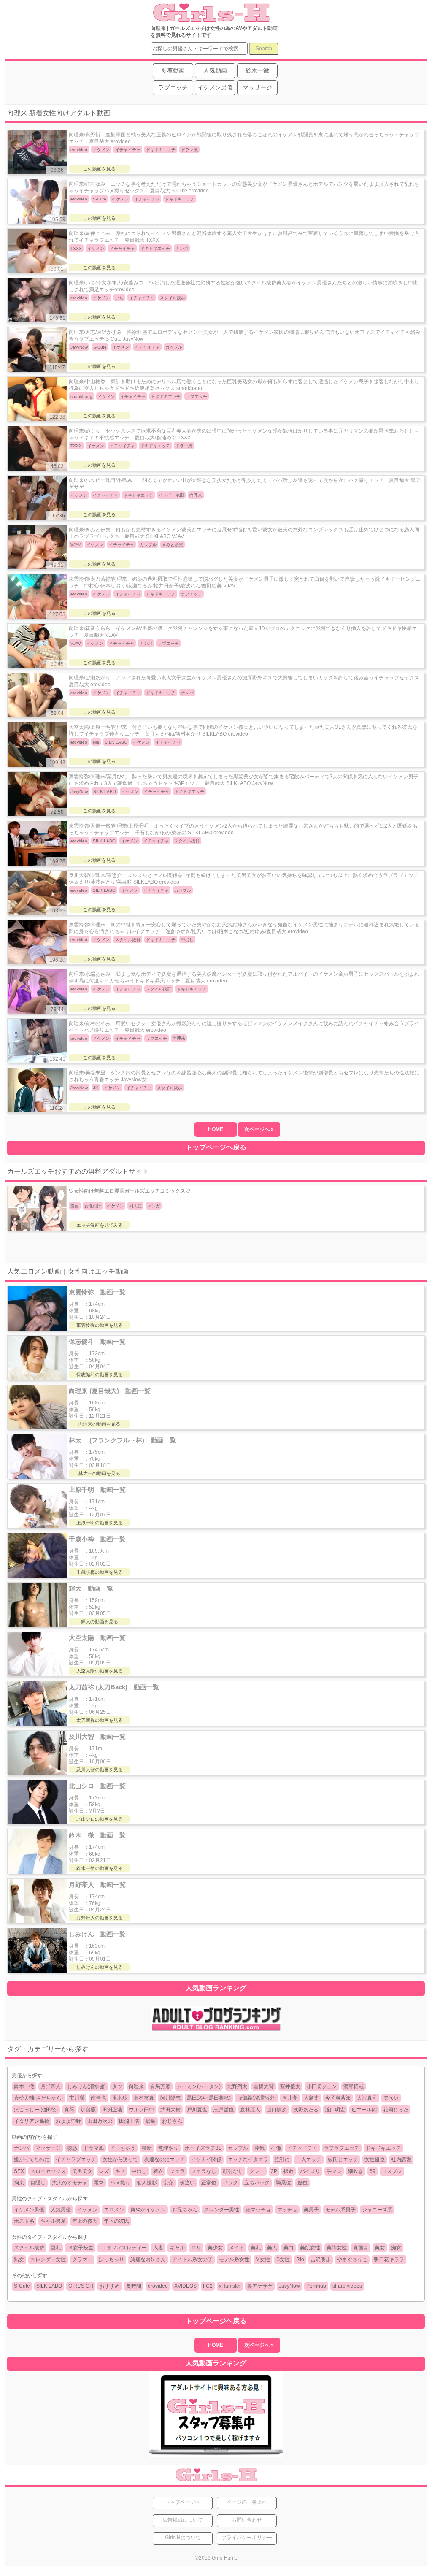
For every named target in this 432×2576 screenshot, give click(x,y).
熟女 (19, 2259)
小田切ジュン (322, 2086)
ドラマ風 (94, 2148)
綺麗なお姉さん (148, 2259)
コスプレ (392, 2171)
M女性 (263, 2259)
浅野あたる (306, 2110)
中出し (139, 2171)
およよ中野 (68, 2121)
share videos (347, 2286)
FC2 (208, 2286)
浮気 (259, 2148)
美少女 (215, 2248)
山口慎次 (277, 2110)
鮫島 (151, 2121)
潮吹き (356, 2171)
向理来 (136, 2086)
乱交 (168, 2183)
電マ (99, 2183)
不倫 (276, 2148)
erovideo (158, 2286)
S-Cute (22, 2286)
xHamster (230, 2286)
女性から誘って (120, 2159)
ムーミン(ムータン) (199, 2086)
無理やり (168, 2148)
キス (120, 2171)
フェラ (177, 2171)
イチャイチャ (302, 2148)
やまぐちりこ (352, 2259)
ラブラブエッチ (342, 2148)
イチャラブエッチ (76, 2159)
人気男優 (61, 2210)
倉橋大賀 (264, 2086)
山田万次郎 (100, 2121)
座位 (302, 2183)
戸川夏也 (197, 2110)
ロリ (196, 2248)
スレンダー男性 (221, 2210)
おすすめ (110, 2286)
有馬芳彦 (160, 2086)
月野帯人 (51, 2086)
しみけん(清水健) (86, 2086)
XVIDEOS (185, 2286)
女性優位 (375, 2159)
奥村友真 (144, 2098)
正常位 (209, 2183)
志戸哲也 (224, 2110)
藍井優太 (290, 2086)
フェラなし (204, 2171)
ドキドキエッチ (383, 2148)
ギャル (177, 2248)
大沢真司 (367, 2098)
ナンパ (22, 2148)
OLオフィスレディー (123, 2248)
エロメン (114, 2210)
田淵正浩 (112, 2110)
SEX (19, 2171)
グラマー (82, 2259)
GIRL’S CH (81, 2286)
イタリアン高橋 (32, 2121)
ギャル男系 (53, 2221)
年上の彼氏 (85, 2221)
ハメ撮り (120, 2183)
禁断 (147, 2148)
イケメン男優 (29, 2210)
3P (274, 2171)
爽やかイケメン (148, 2210)
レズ (104, 2171)
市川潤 (77, 2098)
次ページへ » (259, 1129)
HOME (216, 1129)
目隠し (38, 2183)
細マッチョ (258, 2210)
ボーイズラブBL (203, 2148)
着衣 (158, 2171)
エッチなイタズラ (248, 2159)
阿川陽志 (170, 2098)
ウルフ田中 (141, 2110)
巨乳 (56, 2248)
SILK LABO (49, 2286)
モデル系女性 (234, 2259)
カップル (238, 2148)
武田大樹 (170, 2110)
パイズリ (310, 2171)
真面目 (361, 2248)
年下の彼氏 (116, 2221)
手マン (334, 2171)
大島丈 (311, 2098)
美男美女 (82, 2171)
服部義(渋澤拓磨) (256, 2098)
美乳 (256, 2248)
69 (373, 2171)
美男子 (311, 2210)
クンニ (257, 2171)
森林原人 (250, 2110)
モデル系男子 (340, 2210)
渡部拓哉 (354, 2086)
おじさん (172, 2121)
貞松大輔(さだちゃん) (38, 2098)
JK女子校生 (80, 2248)
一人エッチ (309, 2159)
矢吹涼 (391, 2098)
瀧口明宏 (335, 2110)
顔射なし (233, 2171)
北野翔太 (237, 2086)
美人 (272, 2248)
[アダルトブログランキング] (216, 2030)
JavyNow (289, 2286)
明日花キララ (389, 2259)
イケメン (87, 2210)
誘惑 (72, 2148)
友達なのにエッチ (165, 2159)
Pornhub (316, 2286)
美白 (289, 2248)
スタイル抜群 (29, 2248)
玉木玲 (120, 2098)
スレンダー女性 (48, 2259)
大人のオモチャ (70, 2183)
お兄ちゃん (185, 2210)
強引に (282, 2159)
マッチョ (287, 2210)
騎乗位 (283, 2183)
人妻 (158, 2248)
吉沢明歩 (321, 2259)
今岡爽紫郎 (338, 2098)
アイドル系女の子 (192, 2259)
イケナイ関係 (206, 2159)
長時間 (134, 2286)
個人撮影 (147, 2183)
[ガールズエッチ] (210, 18)
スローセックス (48, 2171)
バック (230, 2183)
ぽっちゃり (111, 2259)
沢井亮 (290, 2098)
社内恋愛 (401, 2159)
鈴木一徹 (24, 2086)
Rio (300, 2259)
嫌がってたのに (32, 2159)
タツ (117, 2086)
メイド (237, 2248)
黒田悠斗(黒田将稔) (209, 2098)
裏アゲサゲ (260, 2286)
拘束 (19, 2183)
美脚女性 (337, 2248)
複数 (289, 2171)
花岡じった (396, 2110)
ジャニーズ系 (377, 2210)
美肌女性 (310, 2248)
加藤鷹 (88, 2110)
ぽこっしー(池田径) (36, 2110)
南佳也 (98, 2098)
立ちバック (257, 2183)
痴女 (396, 2248)
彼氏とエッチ (343, 2159)
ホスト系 (24, 2221)
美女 (380, 2248)
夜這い (187, 2183)
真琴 (69, 2110)
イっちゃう (123, 2148)
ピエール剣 (364, 2110)
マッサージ (48, 2148)
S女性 (283, 2259)
